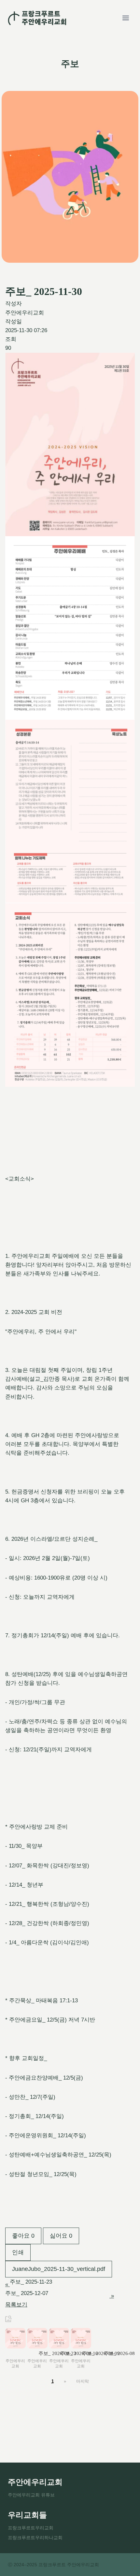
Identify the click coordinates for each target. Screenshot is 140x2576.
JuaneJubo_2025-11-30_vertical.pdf (59, 2269)
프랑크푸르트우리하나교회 (35, 2538)
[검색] (8, 2318)
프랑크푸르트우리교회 (31, 2528)
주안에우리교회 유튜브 (31, 2495)
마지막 (83, 2381)
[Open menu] (126, 18)
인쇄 (18, 2252)
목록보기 (16, 2305)
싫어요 (61, 2236)
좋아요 (23, 2236)
